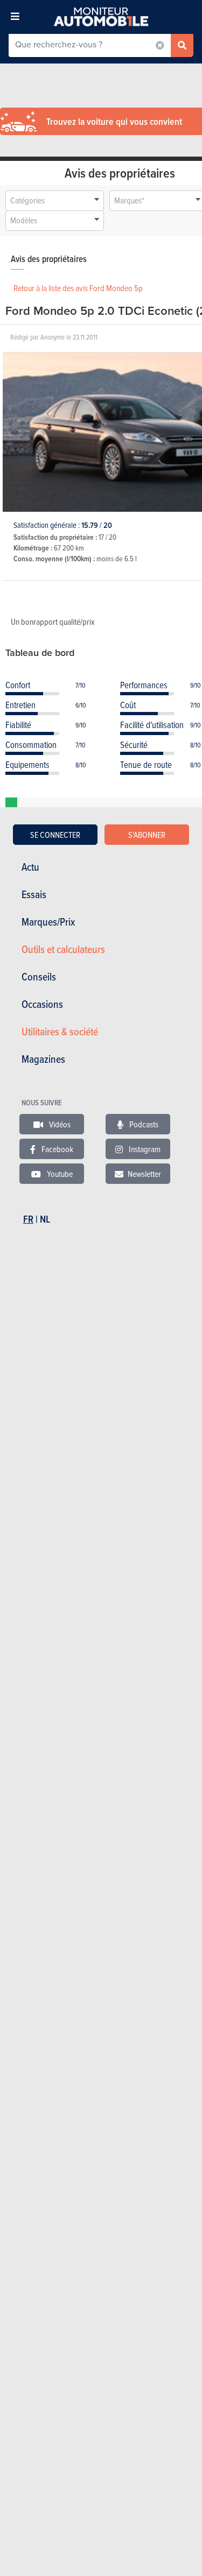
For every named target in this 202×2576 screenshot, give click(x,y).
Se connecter (55, 835)
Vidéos (59, 1124)
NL (45, 1219)
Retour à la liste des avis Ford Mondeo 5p (78, 288)
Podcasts (143, 1124)
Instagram (144, 1149)
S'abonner (147, 835)
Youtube (59, 1174)
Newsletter (144, 1174)
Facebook (57, 1149)
